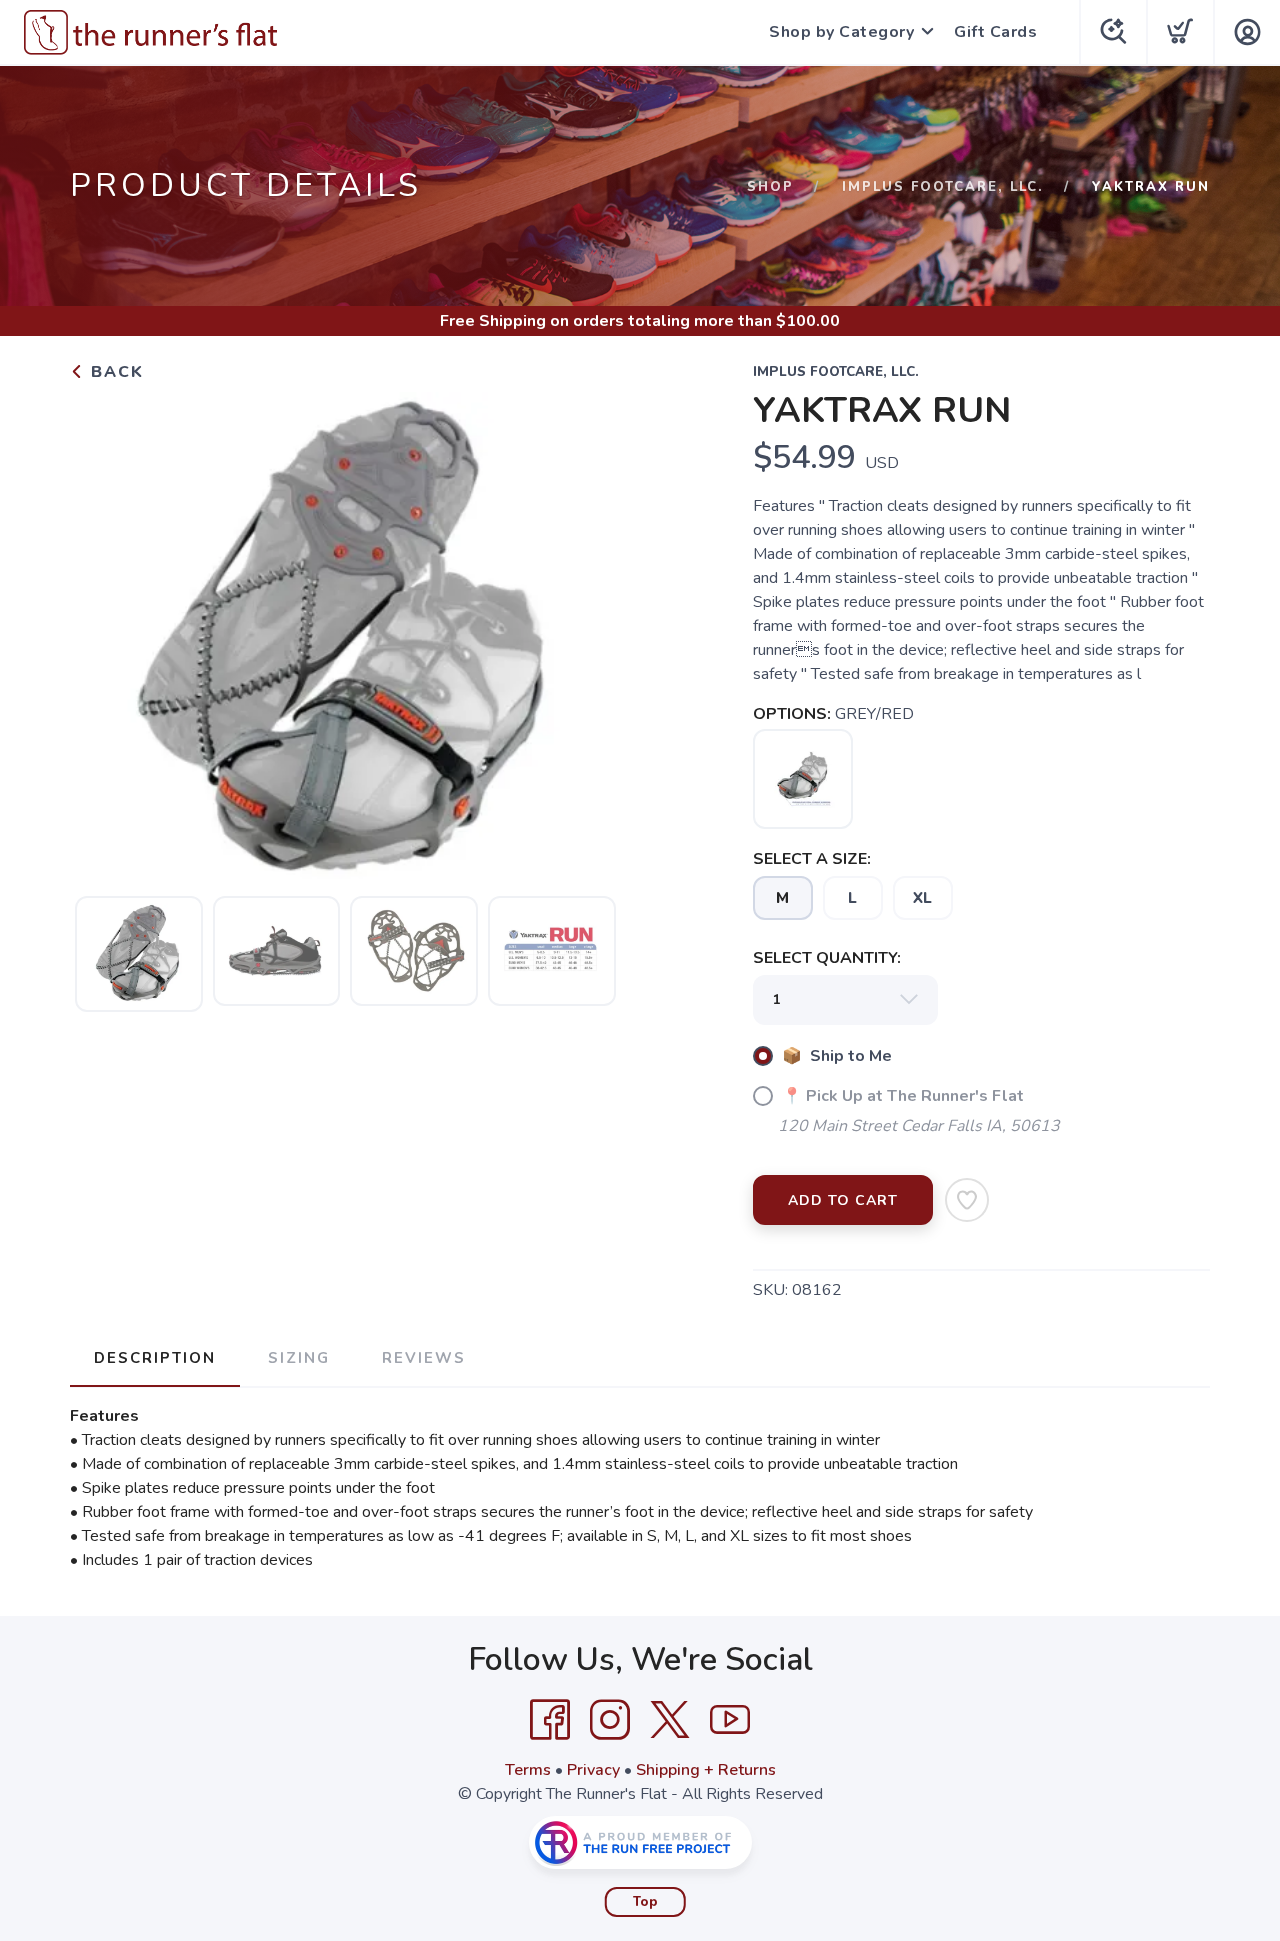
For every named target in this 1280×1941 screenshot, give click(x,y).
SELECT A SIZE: (812, 859)
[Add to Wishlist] (967, 1200)
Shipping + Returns (706, 1770)
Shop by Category (841, 32)
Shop (770, 187)
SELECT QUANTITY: (827, 958)
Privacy (593, 1770)
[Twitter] (670, 1720)
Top (645, 1902)
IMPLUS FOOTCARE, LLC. (943, 187)
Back (114, 372)
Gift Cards (995, 32)
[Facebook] (550, 1720)
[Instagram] (610, 1720)
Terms (528, 1770)
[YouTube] (730, 1720)
